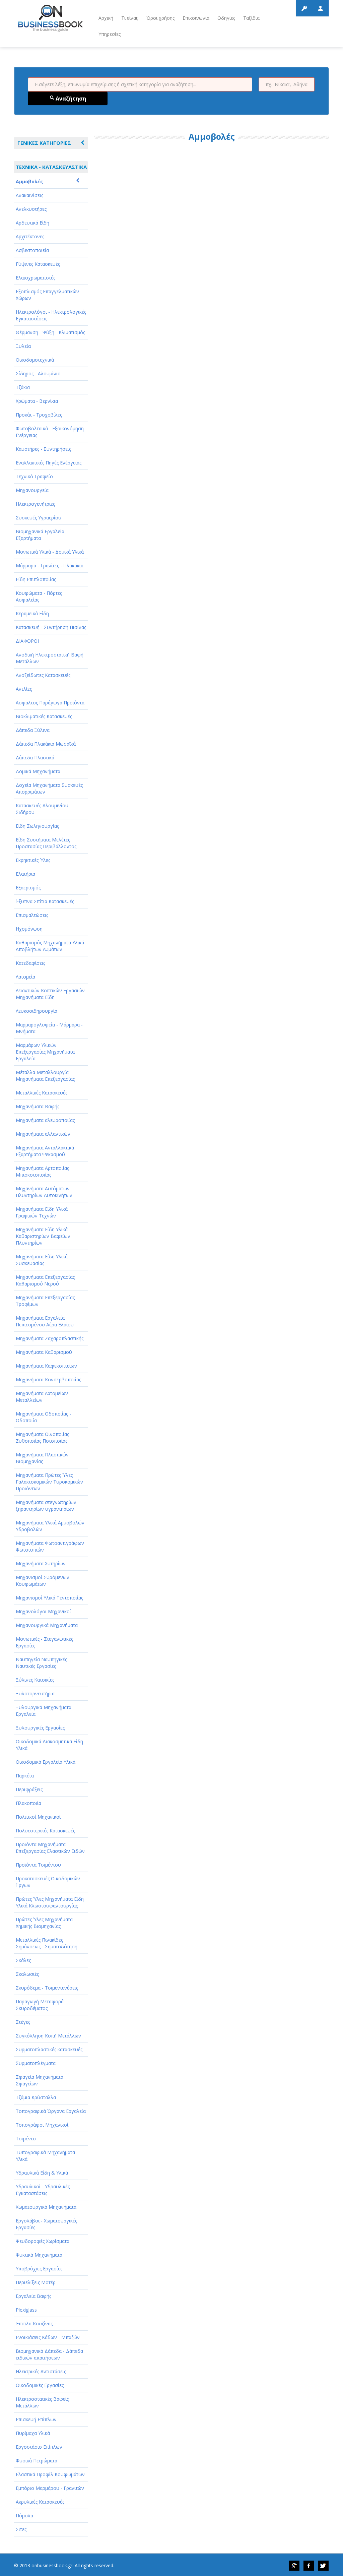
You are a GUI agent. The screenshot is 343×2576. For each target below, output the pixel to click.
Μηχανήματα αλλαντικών (43, 1134)
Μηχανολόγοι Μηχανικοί (43, 1611)
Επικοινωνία (196, 18)
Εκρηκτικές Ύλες (33, 860)
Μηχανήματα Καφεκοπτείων (46, 1366)
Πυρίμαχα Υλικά (33, 2433)
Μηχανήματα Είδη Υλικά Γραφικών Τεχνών (42, 1212)
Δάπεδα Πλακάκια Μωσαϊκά (46, 744)
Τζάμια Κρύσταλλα (36, 2097)
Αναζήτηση (70, 99)
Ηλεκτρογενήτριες (35, 504)
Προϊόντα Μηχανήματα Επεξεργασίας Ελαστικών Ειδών (50, 1848)
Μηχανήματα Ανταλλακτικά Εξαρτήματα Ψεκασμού (45, 1151)
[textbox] (140, 84)
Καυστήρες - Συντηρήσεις (43, 449)
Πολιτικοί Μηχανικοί (38, 1817)
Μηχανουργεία (32, 490)
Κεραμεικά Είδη (32, 613)
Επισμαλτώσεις (32, 915)
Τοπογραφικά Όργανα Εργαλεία (51, 2111)
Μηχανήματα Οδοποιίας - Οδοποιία (43, 1417)
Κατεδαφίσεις (30, 963)
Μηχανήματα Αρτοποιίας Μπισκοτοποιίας (42, 1171)
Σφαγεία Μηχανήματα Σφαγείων (40, 2080)
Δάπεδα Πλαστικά (35, 758)
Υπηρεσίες (110, 34)
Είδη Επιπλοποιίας (36, 579)
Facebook (309, 2566)
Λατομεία (25, 977)
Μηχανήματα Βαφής (38, 1106)
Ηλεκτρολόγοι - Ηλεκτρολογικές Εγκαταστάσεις (51, 315)
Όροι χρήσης (160, 18)
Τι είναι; (130, 18)
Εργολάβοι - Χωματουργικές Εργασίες (46, 2224)
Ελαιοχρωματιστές (36, 278)
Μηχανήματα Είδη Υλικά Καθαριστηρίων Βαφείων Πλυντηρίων (43, 1236)
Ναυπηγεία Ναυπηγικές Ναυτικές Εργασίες (41, 1663)
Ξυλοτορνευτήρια (35, 1693)
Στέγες (23, 2022)
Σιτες (21, 2529)
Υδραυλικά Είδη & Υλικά (42, 2173)
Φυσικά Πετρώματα (37, 2461)
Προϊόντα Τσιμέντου (38, 1865)
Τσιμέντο (26, 2139)
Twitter (324, 2566)
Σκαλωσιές (27, 1974)
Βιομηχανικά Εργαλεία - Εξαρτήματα (42, 535)
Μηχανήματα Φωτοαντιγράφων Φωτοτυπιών (50, 1546)
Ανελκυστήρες (31, 209)
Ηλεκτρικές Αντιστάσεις (41, 2371)
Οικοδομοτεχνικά (35, 360)
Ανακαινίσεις (29, 195)
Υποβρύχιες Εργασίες (39, 2269)
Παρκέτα (25, 1776)
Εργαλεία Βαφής (33, 2296)
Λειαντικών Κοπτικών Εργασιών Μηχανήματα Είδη (50, 994)
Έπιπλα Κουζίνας (34, 2323)
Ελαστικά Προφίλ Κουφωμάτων (50, 2474)
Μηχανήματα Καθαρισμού (44, 1352)
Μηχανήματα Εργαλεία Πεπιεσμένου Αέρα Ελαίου (45, 1321)
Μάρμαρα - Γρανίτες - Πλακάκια (50, 566)
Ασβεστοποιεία (32, 250)
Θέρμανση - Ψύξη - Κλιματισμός (50, 332)
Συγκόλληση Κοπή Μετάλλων (48, 2036)
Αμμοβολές (29, 181)
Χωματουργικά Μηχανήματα (46, 2207)
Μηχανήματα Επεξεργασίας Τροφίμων (45, 1301)
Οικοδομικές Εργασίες (40, 2385)
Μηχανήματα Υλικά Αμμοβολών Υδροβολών (50, 1526)
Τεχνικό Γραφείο (34, 476)
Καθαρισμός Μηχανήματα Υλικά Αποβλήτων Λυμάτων (50, 946)
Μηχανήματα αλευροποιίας (45, 1120)
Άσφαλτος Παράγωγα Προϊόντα (50, 703)
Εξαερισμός (28, 888)
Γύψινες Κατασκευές (38, 264)
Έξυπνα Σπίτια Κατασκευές (45, 901)
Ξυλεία (23, 346)
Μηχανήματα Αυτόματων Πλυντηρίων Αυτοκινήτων (44, 1192)
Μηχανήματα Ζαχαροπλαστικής (50, 1338)
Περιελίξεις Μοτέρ (36, 2282)
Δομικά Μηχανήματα (38, 771)
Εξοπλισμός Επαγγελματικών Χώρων (47, 295)
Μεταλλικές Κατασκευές (42, 1093)
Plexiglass (26, 2310)
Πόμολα (24, 2516)
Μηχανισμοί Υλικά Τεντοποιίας (49, 1598)
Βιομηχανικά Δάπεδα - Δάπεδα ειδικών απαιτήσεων (49, 2354)
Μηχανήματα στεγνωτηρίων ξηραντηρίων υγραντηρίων (46, 1505)
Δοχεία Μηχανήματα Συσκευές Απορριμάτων (49, 788)
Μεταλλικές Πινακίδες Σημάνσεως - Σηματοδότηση (47, 1943)
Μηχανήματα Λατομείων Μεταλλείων (42, 1397)
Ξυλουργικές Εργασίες (40, 1728)
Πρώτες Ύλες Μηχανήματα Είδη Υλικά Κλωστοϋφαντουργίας (50, 1902)
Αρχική (106, 18)
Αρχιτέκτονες (30, 236)
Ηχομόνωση (29, 929)
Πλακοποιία (28, 1803)
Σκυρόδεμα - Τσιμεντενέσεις (47, 1988)
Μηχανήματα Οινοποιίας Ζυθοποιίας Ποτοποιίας (42, 1437)
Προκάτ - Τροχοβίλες (39, 415)
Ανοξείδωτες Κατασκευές (43, 675)
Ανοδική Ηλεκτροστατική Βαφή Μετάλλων (50, 658)
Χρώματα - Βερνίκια (37, 401)
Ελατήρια (25, 874)
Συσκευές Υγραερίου (39, 518)
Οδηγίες (226, 18)
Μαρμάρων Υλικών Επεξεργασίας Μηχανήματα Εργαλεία (45, 1052)
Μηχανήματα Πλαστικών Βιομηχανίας (42, 1458)
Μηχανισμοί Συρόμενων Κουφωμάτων (43, 1581)
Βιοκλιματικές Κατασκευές (44, 716)
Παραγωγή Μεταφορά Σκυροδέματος (40, 2005)
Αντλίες (24, 689)
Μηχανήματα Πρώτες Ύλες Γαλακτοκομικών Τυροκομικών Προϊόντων (49, 1482)
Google (294, 2566)
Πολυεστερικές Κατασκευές (45, 1831)
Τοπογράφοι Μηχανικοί (42, 2125)
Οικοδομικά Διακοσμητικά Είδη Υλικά (49, 1745)
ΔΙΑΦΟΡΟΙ (27, 641)
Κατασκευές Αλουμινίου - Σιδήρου (44, 809)
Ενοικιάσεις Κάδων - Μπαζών (48, 2337)
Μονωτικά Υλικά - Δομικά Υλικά (50, 552)
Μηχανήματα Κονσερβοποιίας (48, 1379)
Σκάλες (23, 1960)
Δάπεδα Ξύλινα (33, 730)
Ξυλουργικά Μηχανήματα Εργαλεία (44, 1711)
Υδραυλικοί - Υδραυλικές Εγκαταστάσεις (43, 2190)
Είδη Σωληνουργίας (37, 826)
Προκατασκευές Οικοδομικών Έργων (48, 1882)
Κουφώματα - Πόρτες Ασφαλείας (39, 596)
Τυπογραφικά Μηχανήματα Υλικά (45, 2156)
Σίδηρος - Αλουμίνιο (38, 373)
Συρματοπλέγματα (36, 2063)
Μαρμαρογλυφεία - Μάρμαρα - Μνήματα (49, 1028)
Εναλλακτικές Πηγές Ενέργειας (49, 463)
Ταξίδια (251, 18)
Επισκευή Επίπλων (36, 2419)
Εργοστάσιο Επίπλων (39, 2447)
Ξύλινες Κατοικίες (35, 1680)
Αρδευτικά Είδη (32, 223)
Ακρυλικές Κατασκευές (40, 2502)
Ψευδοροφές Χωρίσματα (43, 2241)
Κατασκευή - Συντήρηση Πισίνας (51, 627)
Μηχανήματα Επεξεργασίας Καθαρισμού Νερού (45, 1280)
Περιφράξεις (29, 1789)
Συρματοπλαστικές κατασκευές (49, 2049)
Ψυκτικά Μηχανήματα (39, 2255)
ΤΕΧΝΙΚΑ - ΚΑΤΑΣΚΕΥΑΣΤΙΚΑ (51, 167)
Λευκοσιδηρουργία (37, 1011)
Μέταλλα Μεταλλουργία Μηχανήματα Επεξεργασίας (45, 1076)
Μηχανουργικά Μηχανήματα (47, 1625)
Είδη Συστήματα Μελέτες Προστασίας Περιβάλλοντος (46, 843)
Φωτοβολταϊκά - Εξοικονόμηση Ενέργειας (50, 432)
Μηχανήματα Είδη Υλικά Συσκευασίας (42, 1260)
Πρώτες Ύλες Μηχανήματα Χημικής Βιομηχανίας (44, 1923)
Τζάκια (23, 387)
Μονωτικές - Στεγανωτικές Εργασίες (44, 1642)
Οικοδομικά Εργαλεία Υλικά (46, 1762)
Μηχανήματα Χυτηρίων (41, 1563)
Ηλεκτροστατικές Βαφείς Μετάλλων (42, 2402)
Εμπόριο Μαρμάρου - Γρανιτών (50, 2488)
